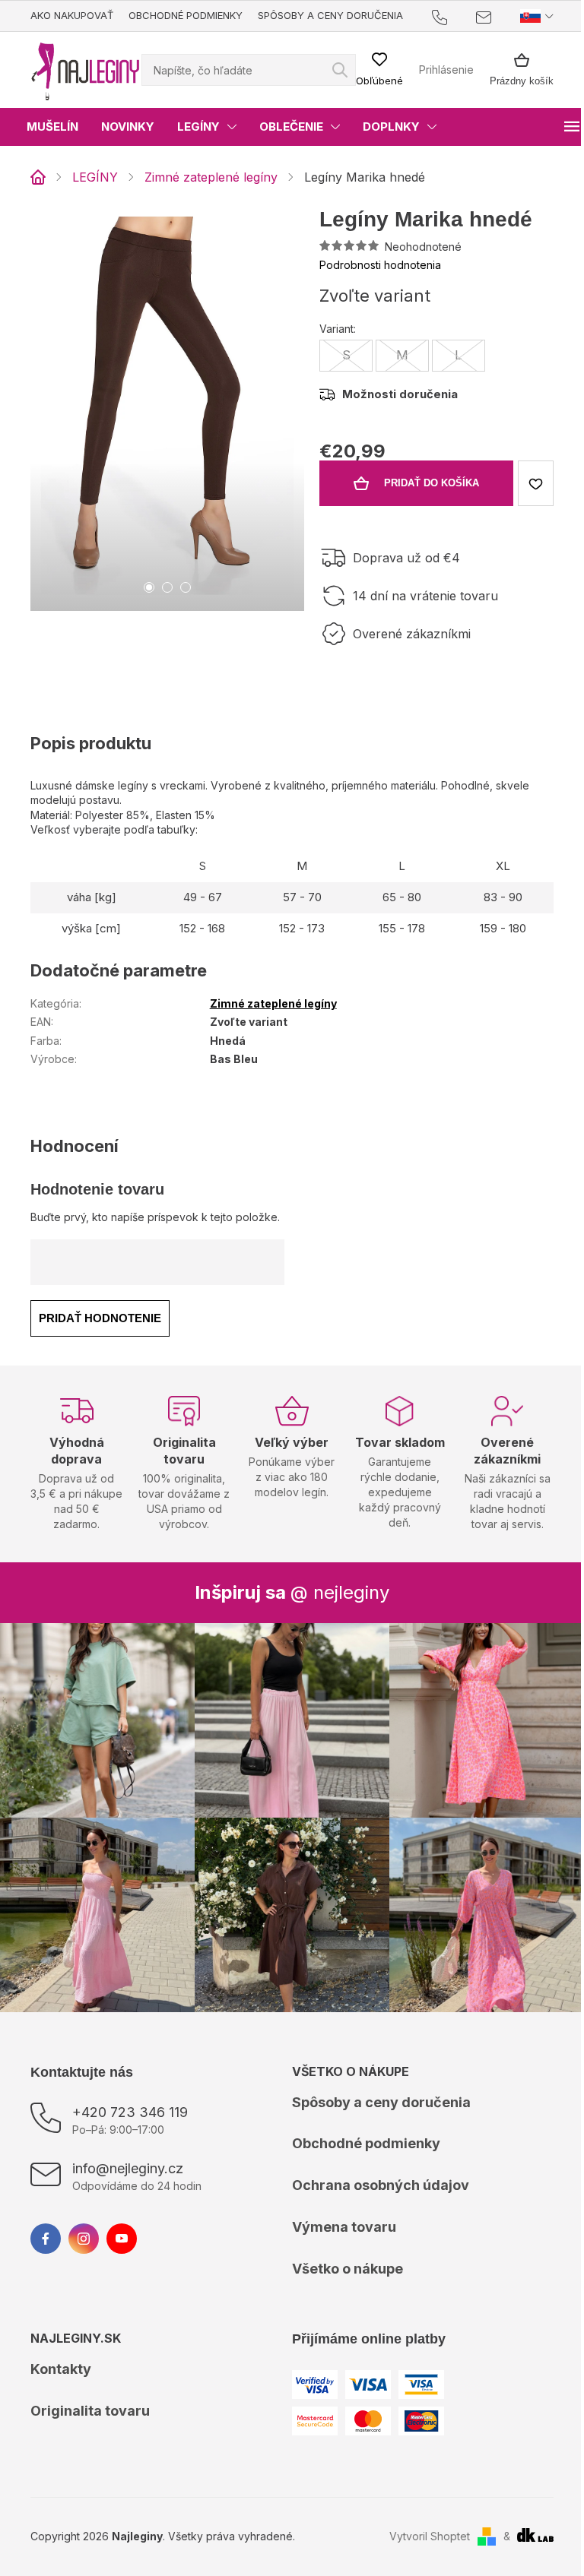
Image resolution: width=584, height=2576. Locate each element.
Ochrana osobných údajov (381, 2185)
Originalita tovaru (90, 2411)
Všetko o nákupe (348, 2269)
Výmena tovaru (344, 2227)
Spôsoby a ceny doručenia (330, 15)
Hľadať (340, 70)
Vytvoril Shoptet (430, 2536)
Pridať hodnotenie (100, 1318)
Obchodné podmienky (186, 15)
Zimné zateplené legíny (273, 1003)
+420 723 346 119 (130, 2112)
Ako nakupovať (72, 15)
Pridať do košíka (432, 483)
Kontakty (61, 2369)
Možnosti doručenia (400, 394)
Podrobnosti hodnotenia (380, 265)
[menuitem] (52, 127)
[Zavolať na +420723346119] (454, 16)
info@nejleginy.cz (128, 2168)
